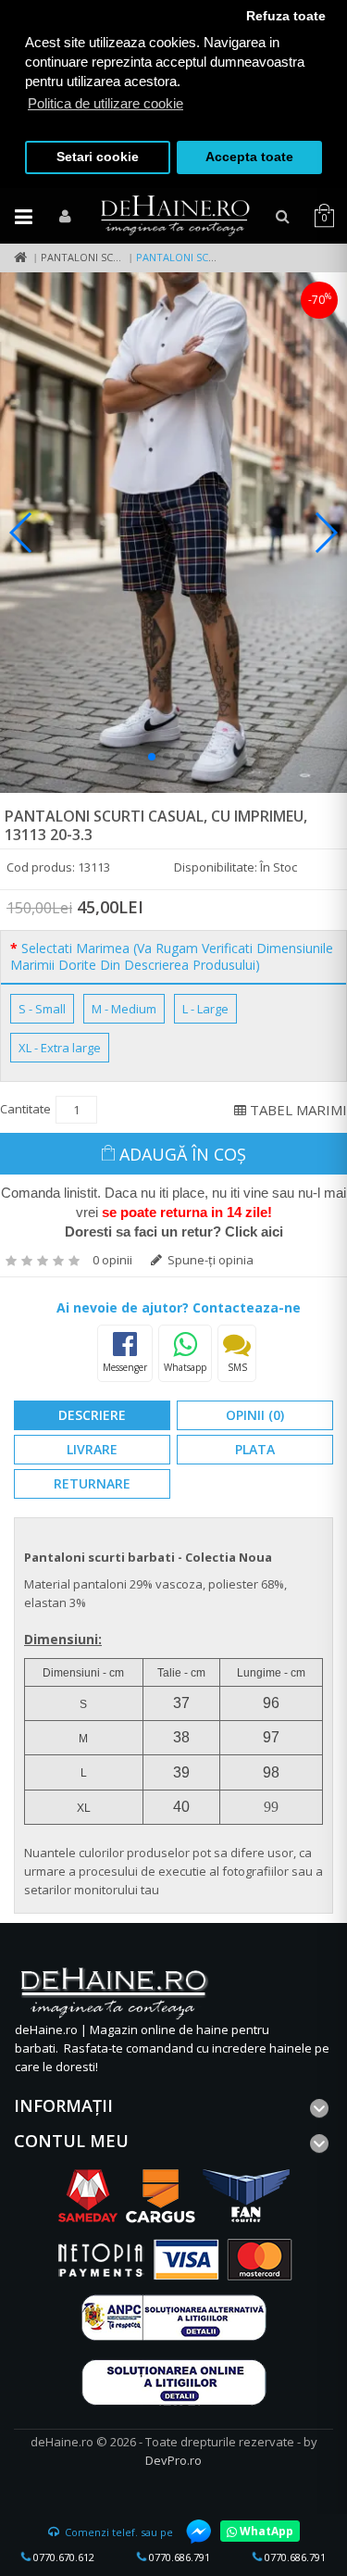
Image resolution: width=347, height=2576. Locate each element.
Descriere (92, 1415)
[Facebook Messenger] (190, 2532)
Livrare (92, 1449)
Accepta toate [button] (249, 157)
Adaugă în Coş (183, 1154)
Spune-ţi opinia (209, 1260)
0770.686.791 (178, 2557)
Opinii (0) (255, 1415)
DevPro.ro (173, 2460)
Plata (255, 1449)
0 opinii (112, 1260)
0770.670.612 (62, 2557)
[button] (152, 757)
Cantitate (25, 1109)
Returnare (92, 1483)
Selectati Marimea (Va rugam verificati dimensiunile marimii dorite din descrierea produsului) (172, 957)
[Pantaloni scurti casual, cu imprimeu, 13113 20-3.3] (173, 533)
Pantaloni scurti (88, 257)
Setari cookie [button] (98, 157)
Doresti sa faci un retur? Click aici (174, 1231)
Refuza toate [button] (286, 16)
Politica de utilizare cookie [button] (105, 103)
